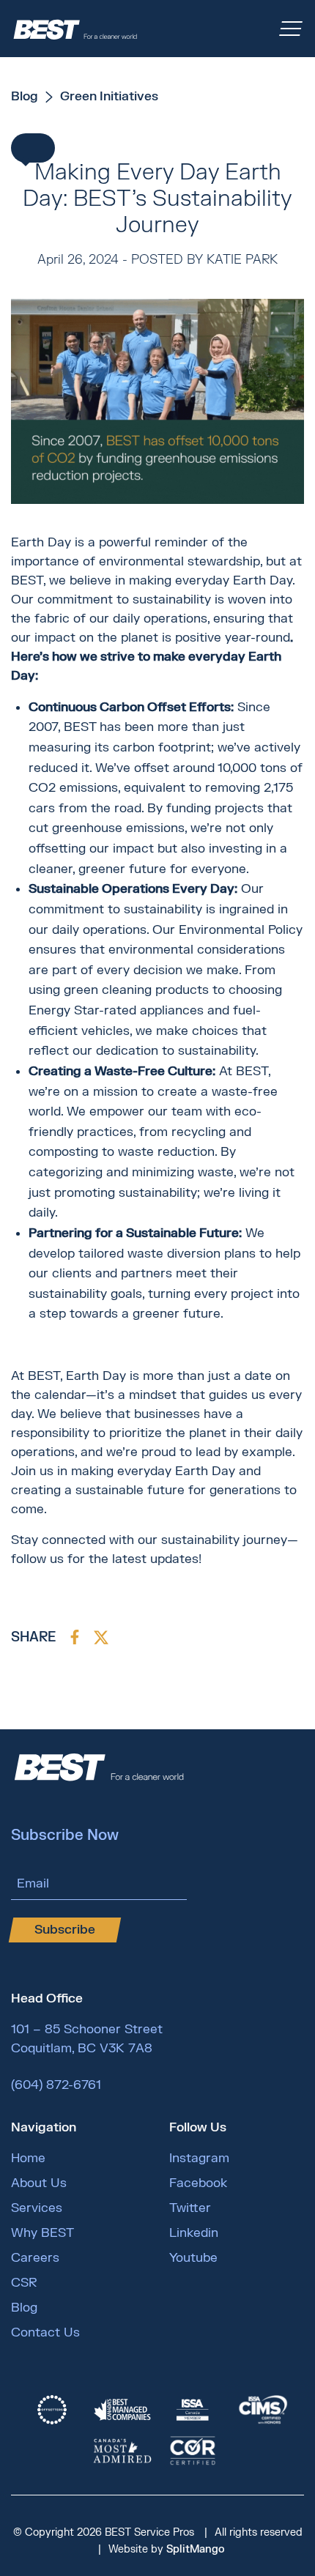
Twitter (190, 2208)
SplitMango (196, 2549)
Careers (35, 2258)
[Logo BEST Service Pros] (75, 29)
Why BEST (42, 2233)
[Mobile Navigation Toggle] (291, 29)
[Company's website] (52, 2410)
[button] (33, 148)
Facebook (198, 2183)
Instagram (199, 2158)
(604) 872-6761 (56, 2085)
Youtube (193, 2258)
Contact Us (45, 2332)
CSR (24, 2283)
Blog (24, 2308)
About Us (39, 2183)
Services (37, 2208)
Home (28, 2158)
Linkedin (194, 2233)
